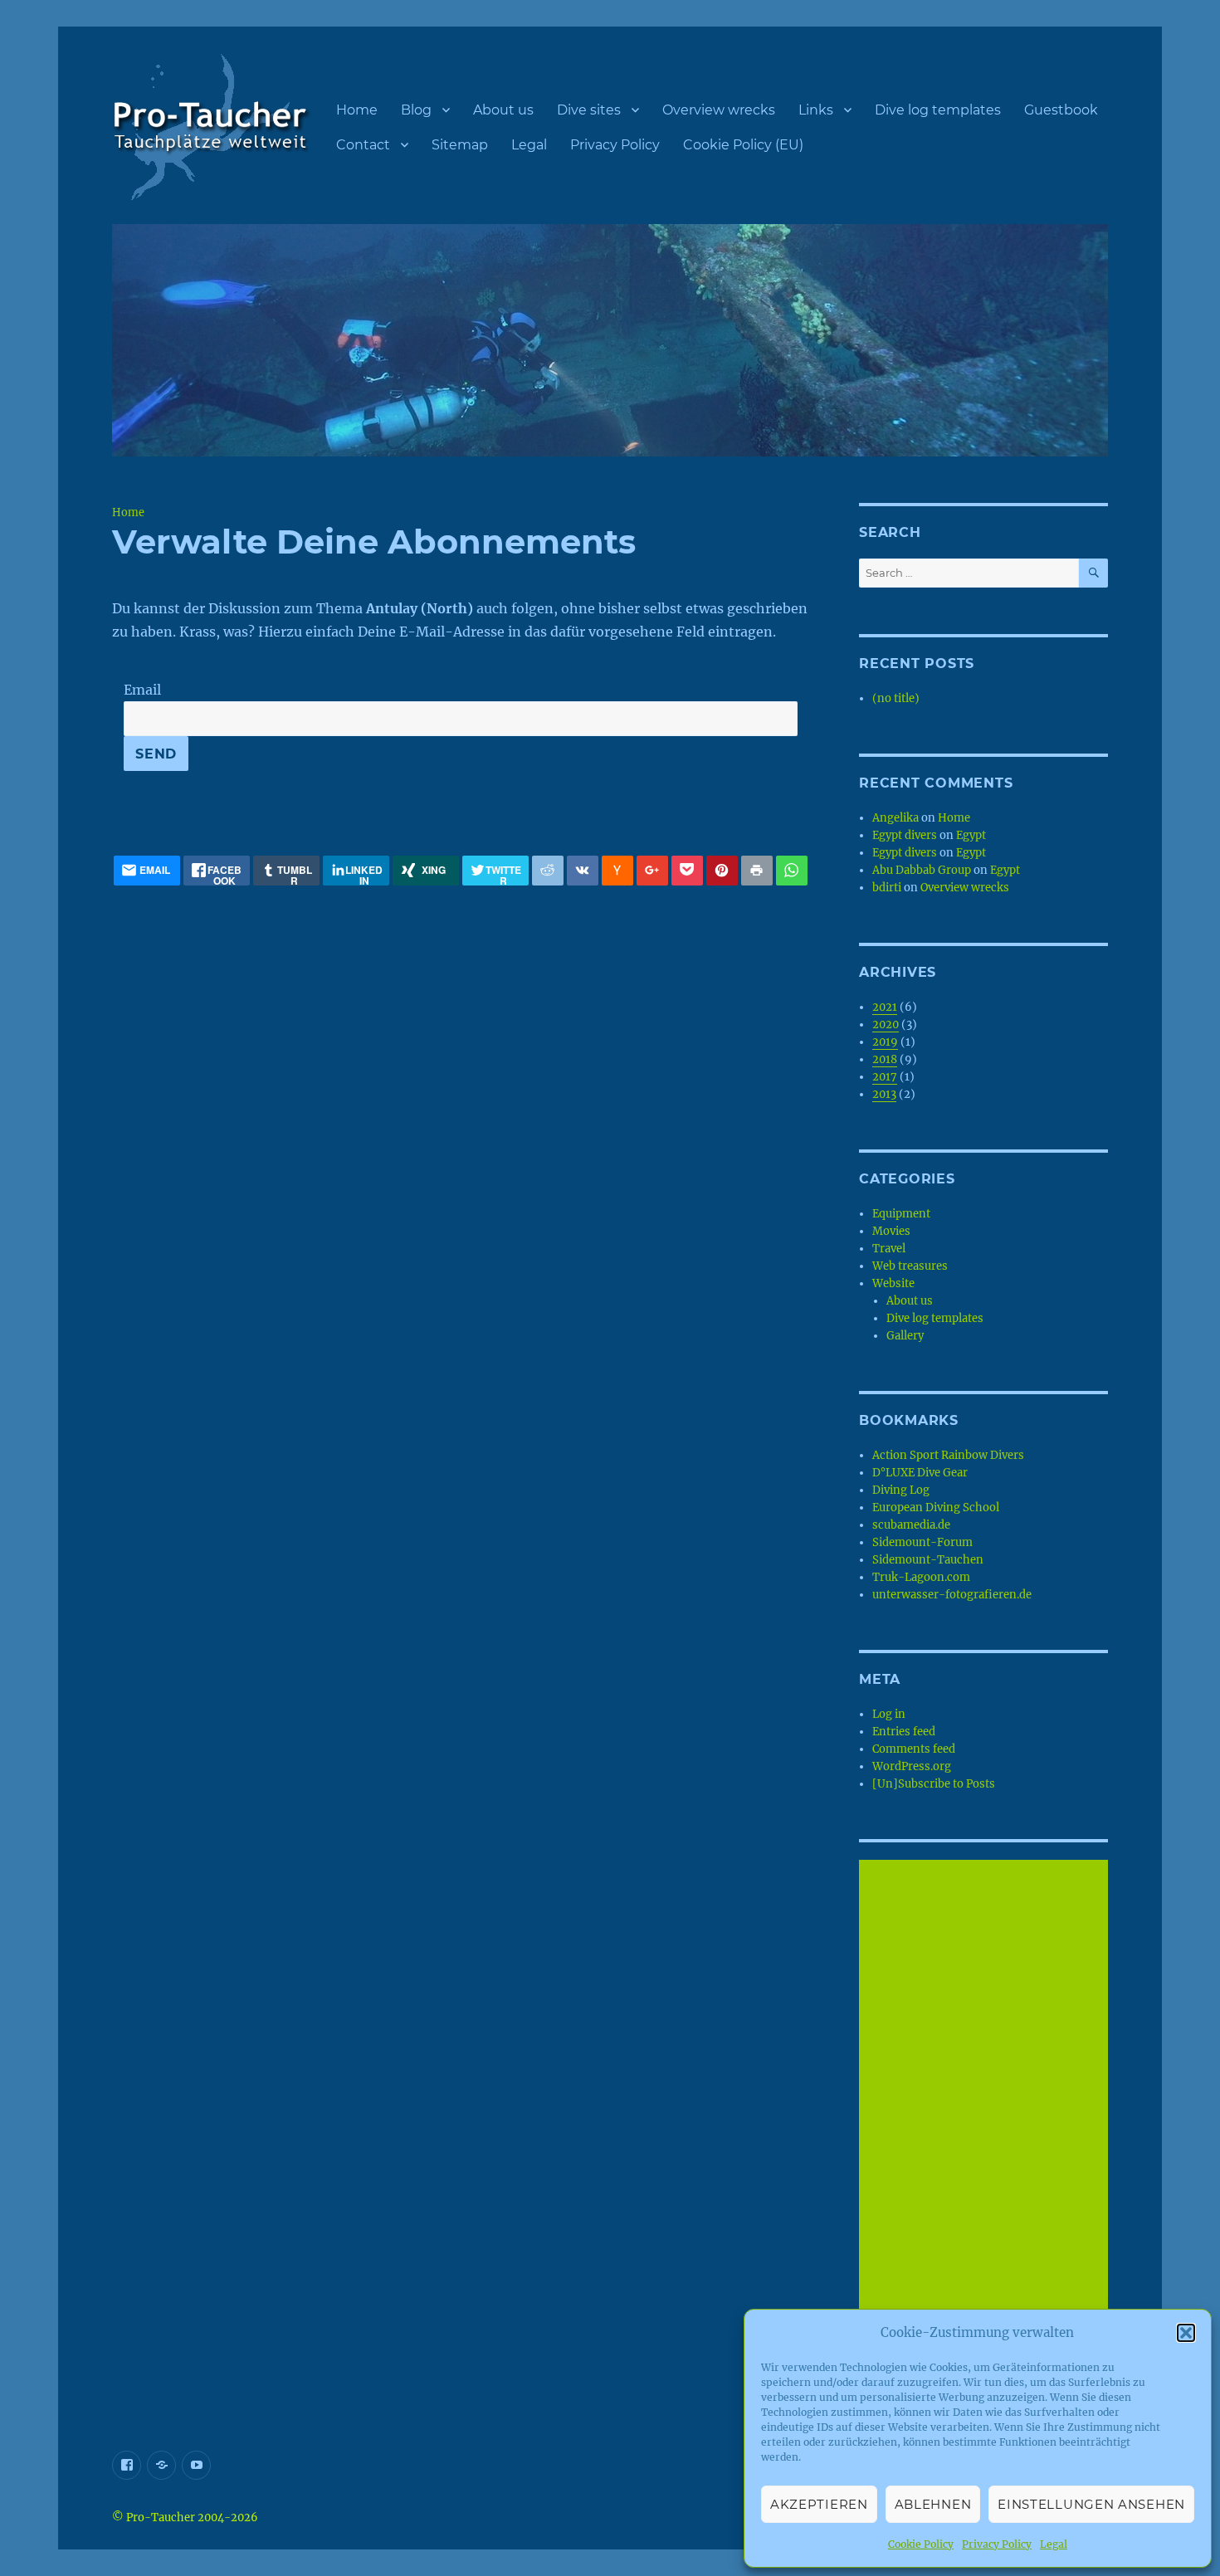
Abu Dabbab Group (922, 870)
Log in (889, 1714)
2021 (885, 1007)
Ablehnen (933, 2504)
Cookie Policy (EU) (743, 145)
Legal (1054, 2544)
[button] (1186, 2333)
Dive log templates (938, 110)
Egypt (971, 835)
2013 (884, 1094)
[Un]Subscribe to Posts (934, 1784)
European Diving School (936, 1508)
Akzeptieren (819, 2504)
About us (503, 110)
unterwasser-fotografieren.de (952, 1595)
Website (893, 1283)
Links (816, 110)
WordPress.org (912, 1766)
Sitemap (460, 145)
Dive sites (589, 110)
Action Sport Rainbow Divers (948, 1455)
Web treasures (910, 1266)
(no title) (896, 698)
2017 (885, 1077)
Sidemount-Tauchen (928, 1560)
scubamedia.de (911, 1525)
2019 (885, 1042)
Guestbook (1061, 110)
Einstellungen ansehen (1091, 2504)
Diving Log (901, 1490)
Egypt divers (905, 835)
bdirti (887, 888)
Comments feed (914, 1749)
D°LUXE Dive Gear (920, 1473)
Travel (889, 1249)
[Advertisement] (986, 2110)
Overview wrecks (719, 110)
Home (357, 110)
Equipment (901, 1214)
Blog (416, 110)
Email (142, 690)
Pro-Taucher (161, 2517)
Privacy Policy (997, 2544)
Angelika (895, 818)
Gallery (905, 1336)
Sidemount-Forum (922, 1542)
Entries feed (904, 1732)
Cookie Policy (921, 2544)
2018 (885, 1059)
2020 (886, 1025)
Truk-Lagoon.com (921, 1577)
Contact (363, 145)
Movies (891, 1231)
